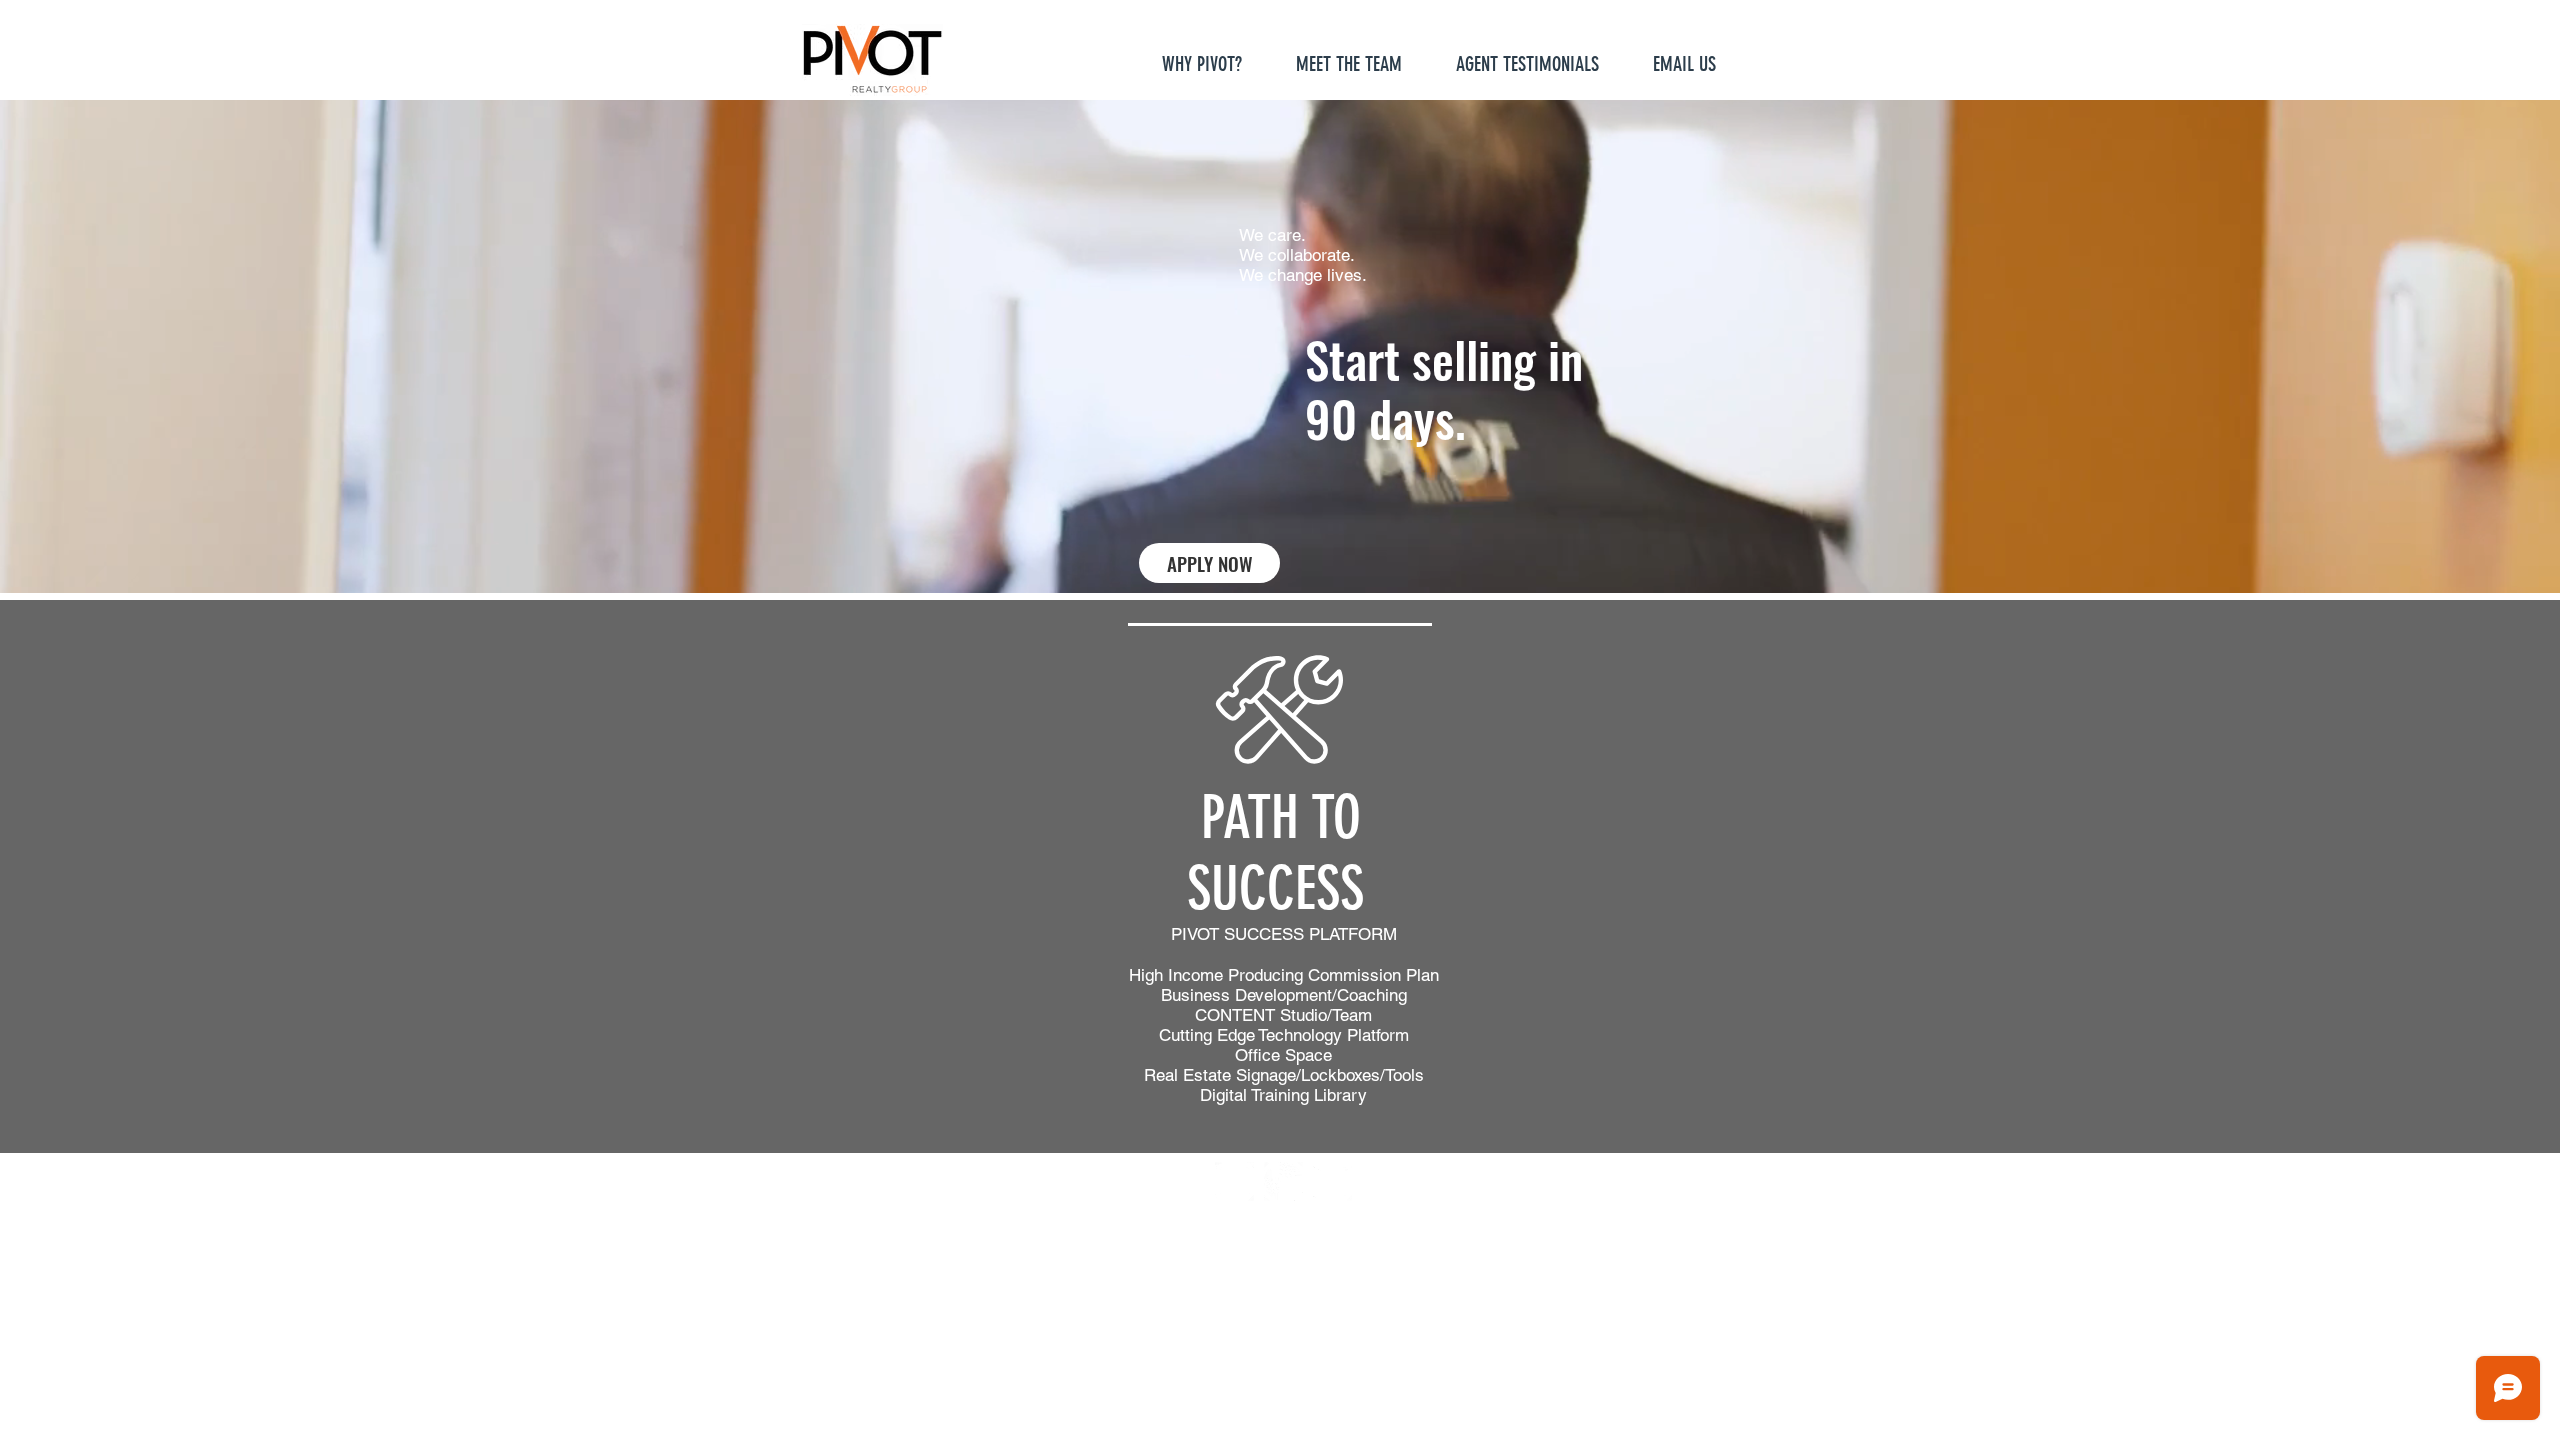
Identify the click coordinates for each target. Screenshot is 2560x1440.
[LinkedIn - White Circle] (1332, 1181)
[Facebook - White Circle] (1234, 1181)
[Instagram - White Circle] (1283, 1181)
